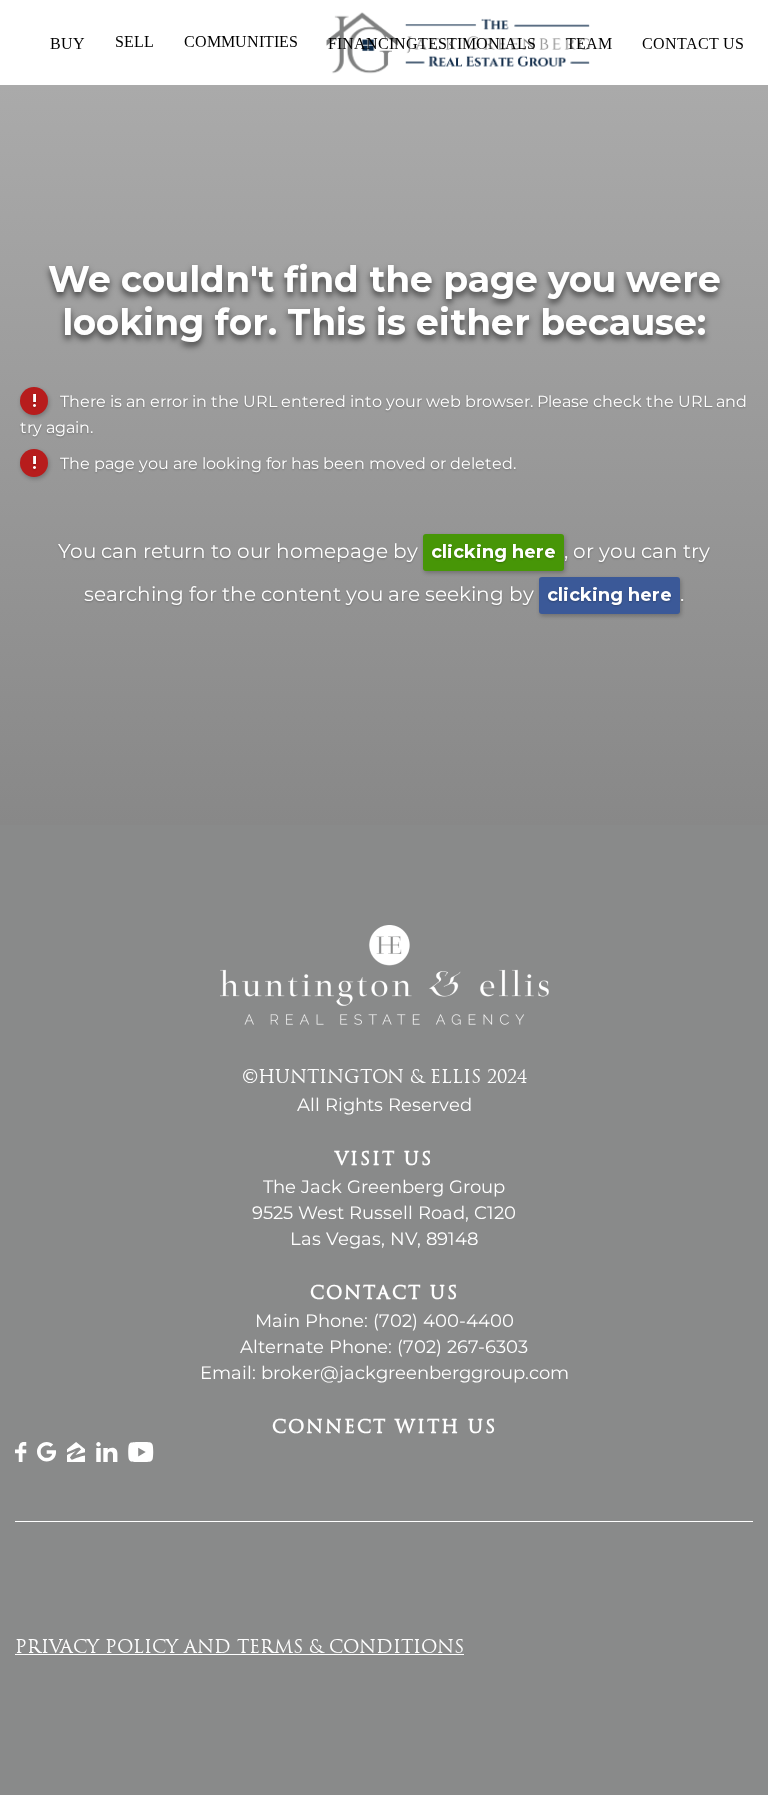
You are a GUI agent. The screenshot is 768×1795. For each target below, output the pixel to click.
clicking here (493, 552)
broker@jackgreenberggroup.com (415, 1373)
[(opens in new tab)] (21, 1456)
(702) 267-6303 (462, 1347)
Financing (373, 43)
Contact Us (693, 43)
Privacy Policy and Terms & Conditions (239, 1649)
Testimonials (477, 43)
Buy (67, 43)
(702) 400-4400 (443, 1321)
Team (589, 43)
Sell (134, 41)
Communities (241, 41)
